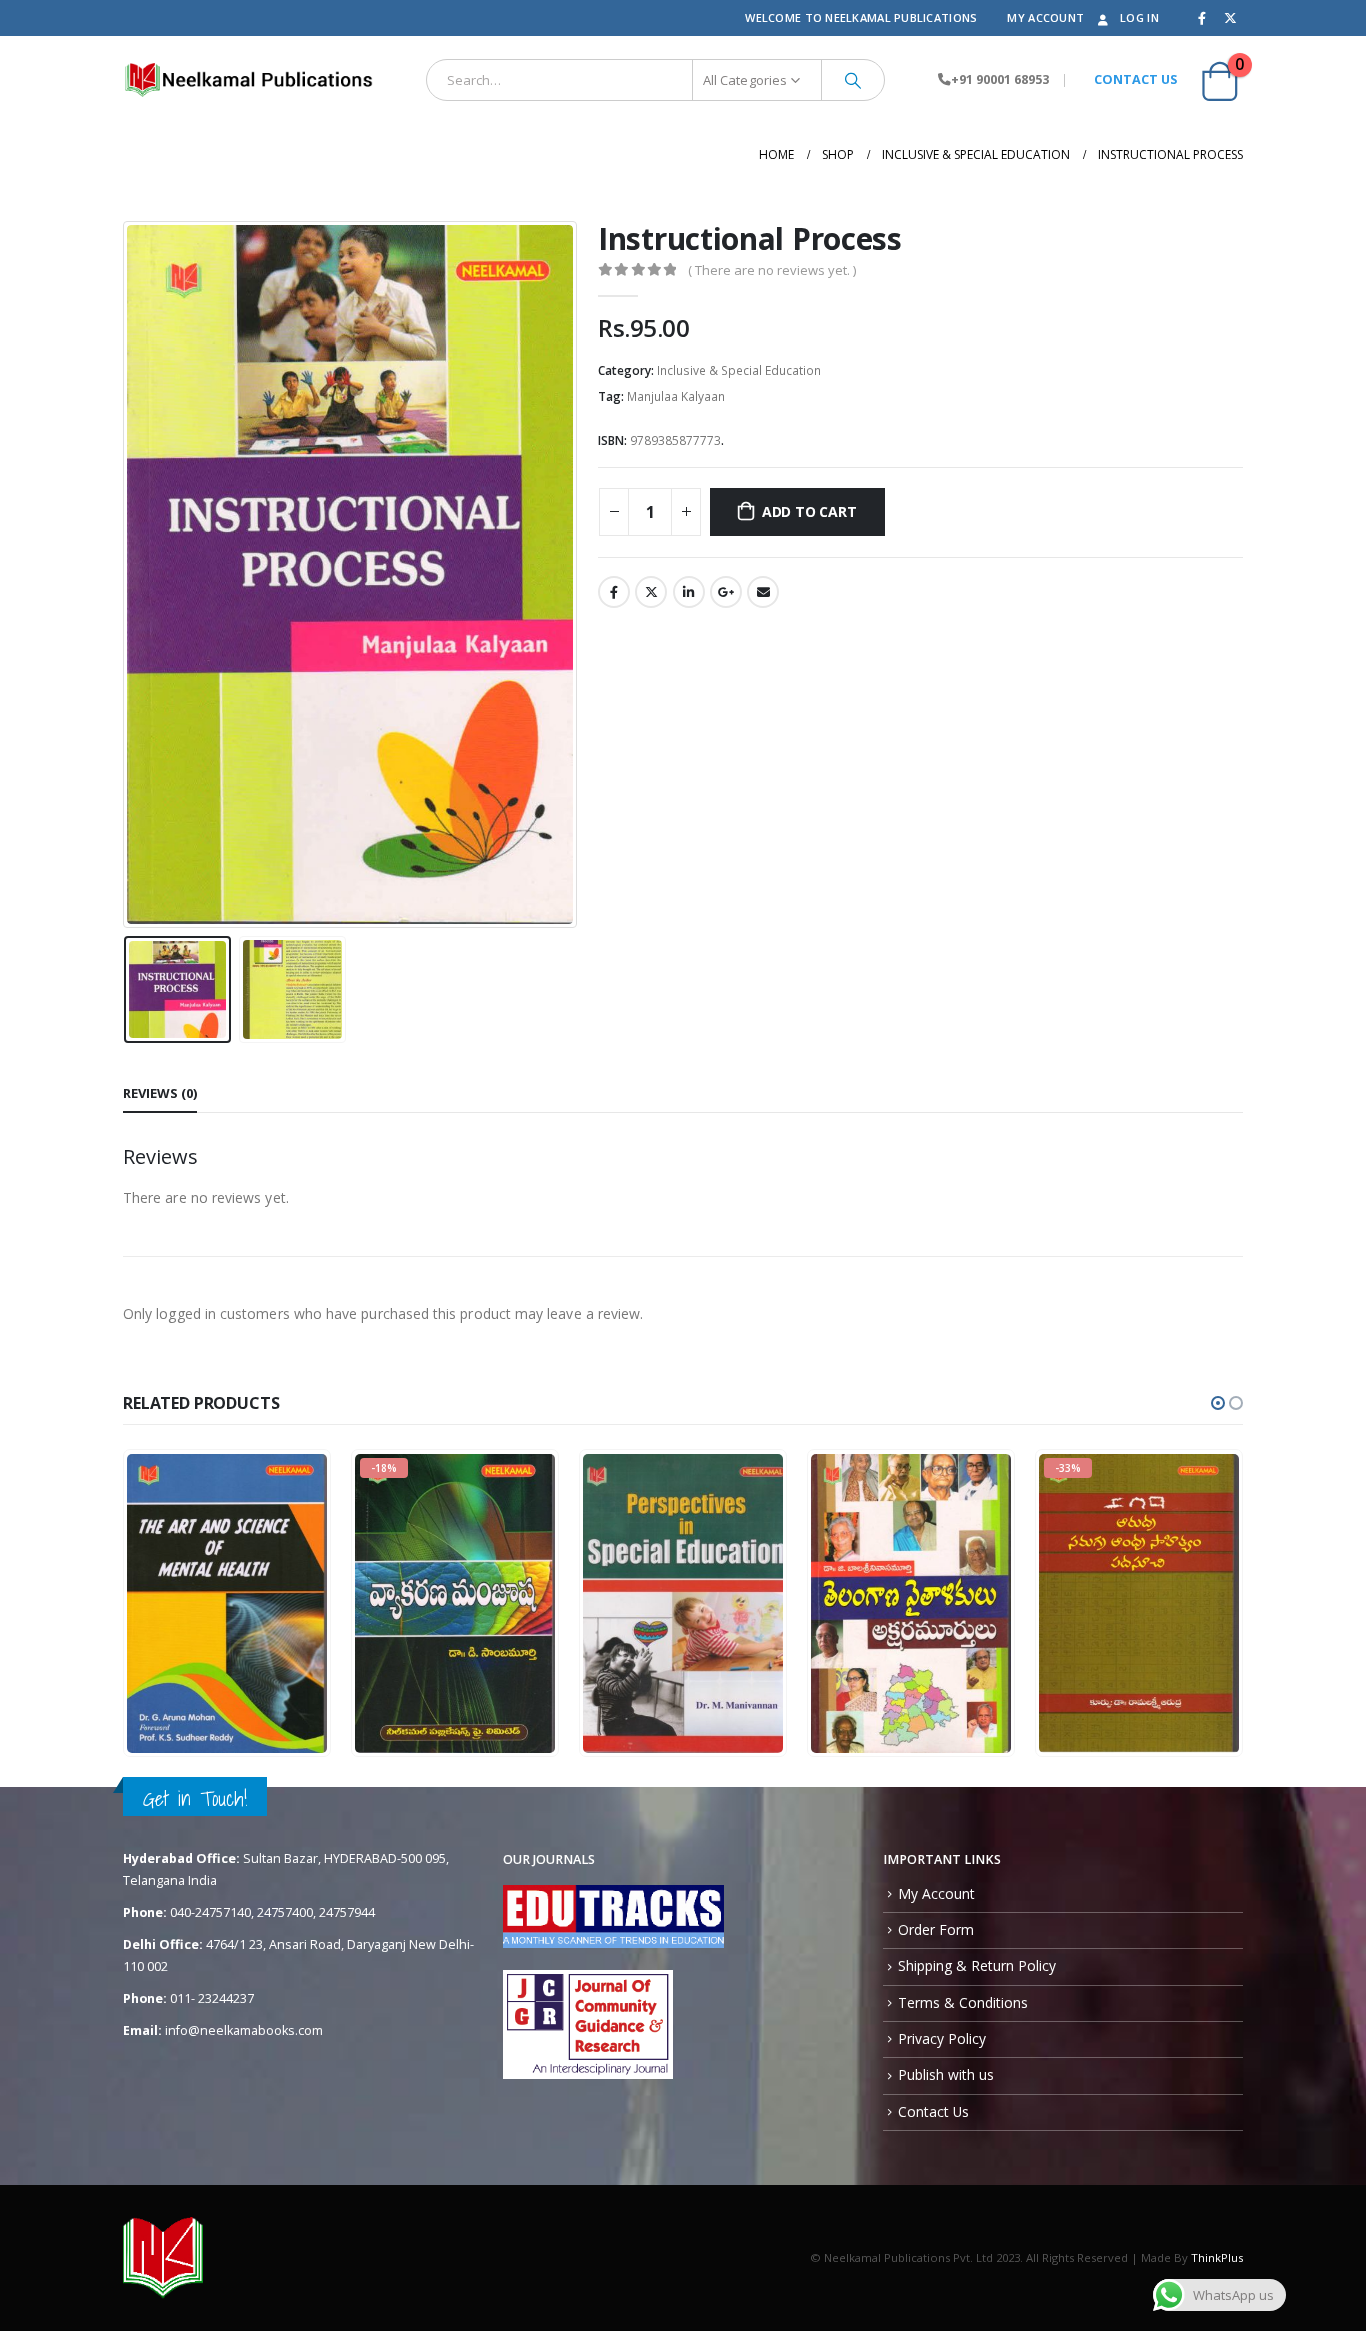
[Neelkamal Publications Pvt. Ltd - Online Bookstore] (248, 80)
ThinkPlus (1217, 2257)
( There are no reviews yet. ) (772, 270)
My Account (1045, 17)
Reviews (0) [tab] (160, 1093)
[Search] (853, 80)
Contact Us (933, 2111)
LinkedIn (689, 592)
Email (763, 592)
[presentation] (128, 575)
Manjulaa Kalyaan (676, 396)
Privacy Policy (942, 2038)
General (394, 1625)
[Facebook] (1202, 18)
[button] (1218, 1403)
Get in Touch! (195, 1798)
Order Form (936, 1929)
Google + (726, 592)
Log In (1139, 17)
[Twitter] (1230, 18)
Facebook (614, 592)
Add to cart (809, 511)
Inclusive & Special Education (739, 370)
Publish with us (946, 2074)
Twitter (651, 592)
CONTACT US (1135, 79)
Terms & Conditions (963, 2002)
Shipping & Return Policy (977, 1965)
